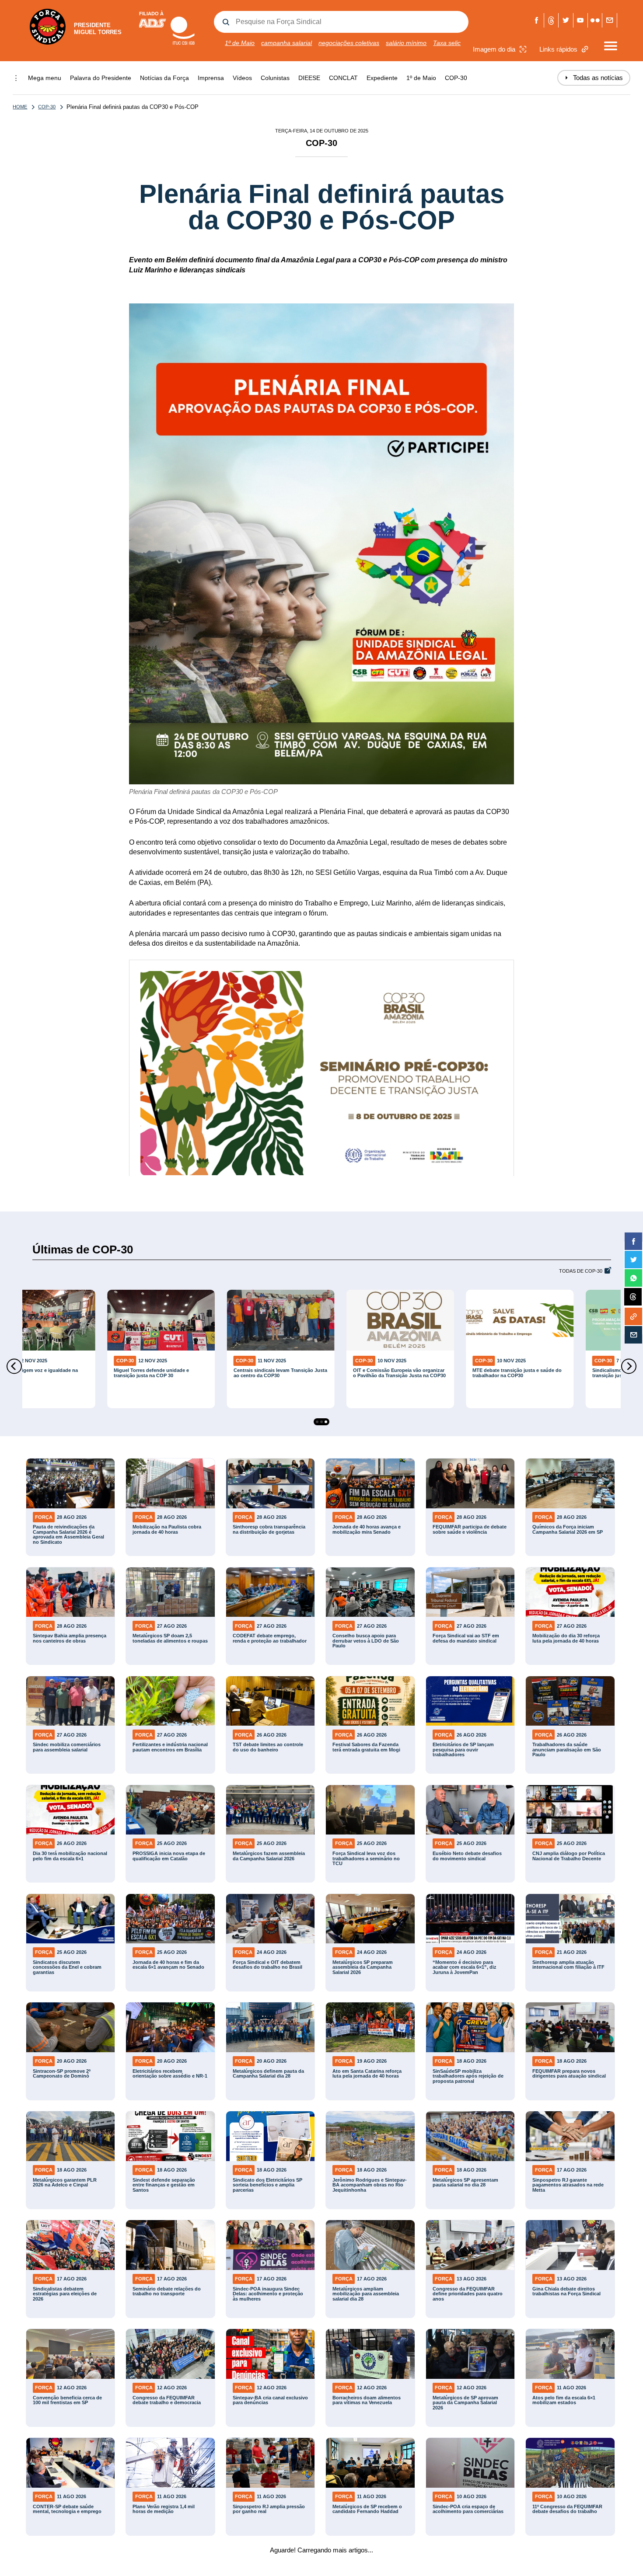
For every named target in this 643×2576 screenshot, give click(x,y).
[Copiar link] (633, 1316)
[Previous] (14, 1366)
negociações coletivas (349, 43)
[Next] (629, 1366)
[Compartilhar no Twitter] (633, 1260)
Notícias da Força (164, 78)
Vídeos (242, 78)
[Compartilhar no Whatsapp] (633, 1278)
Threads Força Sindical (551, 20)
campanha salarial (287, 43)
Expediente (382, 78)
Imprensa (211, 78)
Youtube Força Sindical (581, 20)
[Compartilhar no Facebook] (633, 1241)
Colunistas (275, 78)
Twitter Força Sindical (566, 20)
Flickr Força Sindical (595, 20)
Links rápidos (558, 49)
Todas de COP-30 (581, 1271)
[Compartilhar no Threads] (633, 1297)
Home (20, 107)
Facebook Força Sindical (537, 20)
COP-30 (456, 78)
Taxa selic (447, 43)
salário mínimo (406, 43)
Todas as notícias (594, 78)
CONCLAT (343, 78)
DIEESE (309, 78)
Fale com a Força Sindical (610, 20)
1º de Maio (240, 43)
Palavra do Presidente (101, 78)
